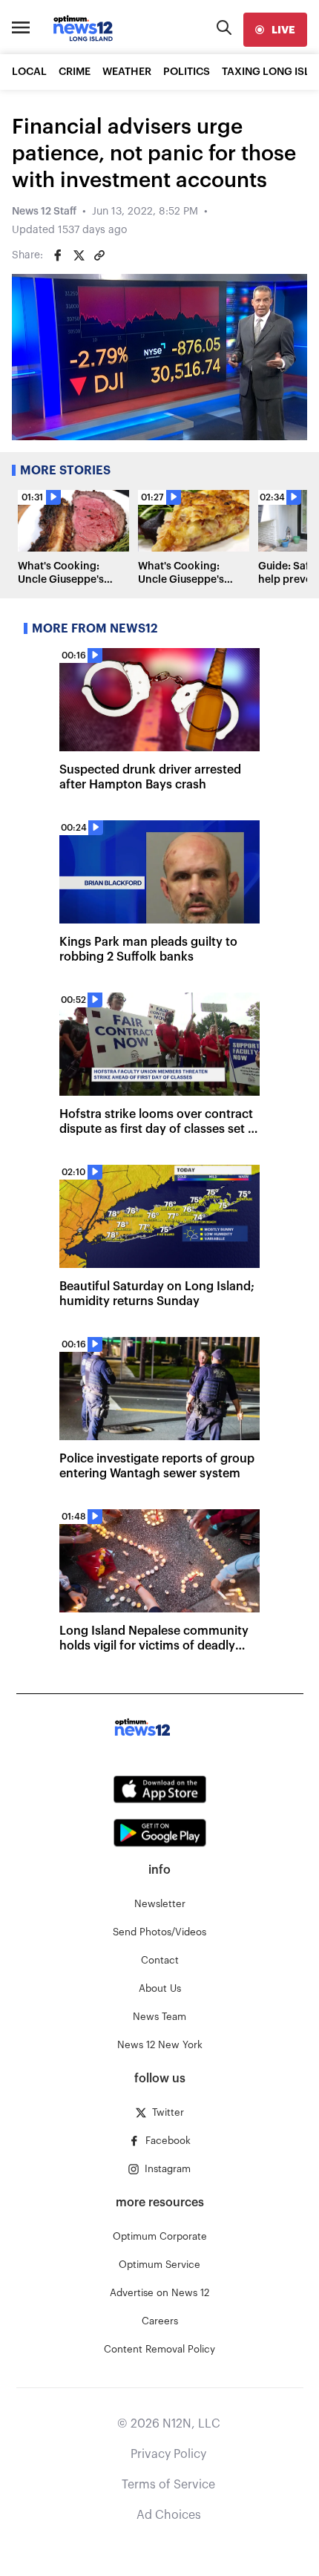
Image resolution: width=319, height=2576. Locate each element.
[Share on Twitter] (79, 255)
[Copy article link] (99, 255)
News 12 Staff (44, 212)
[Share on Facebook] (58, 255)
